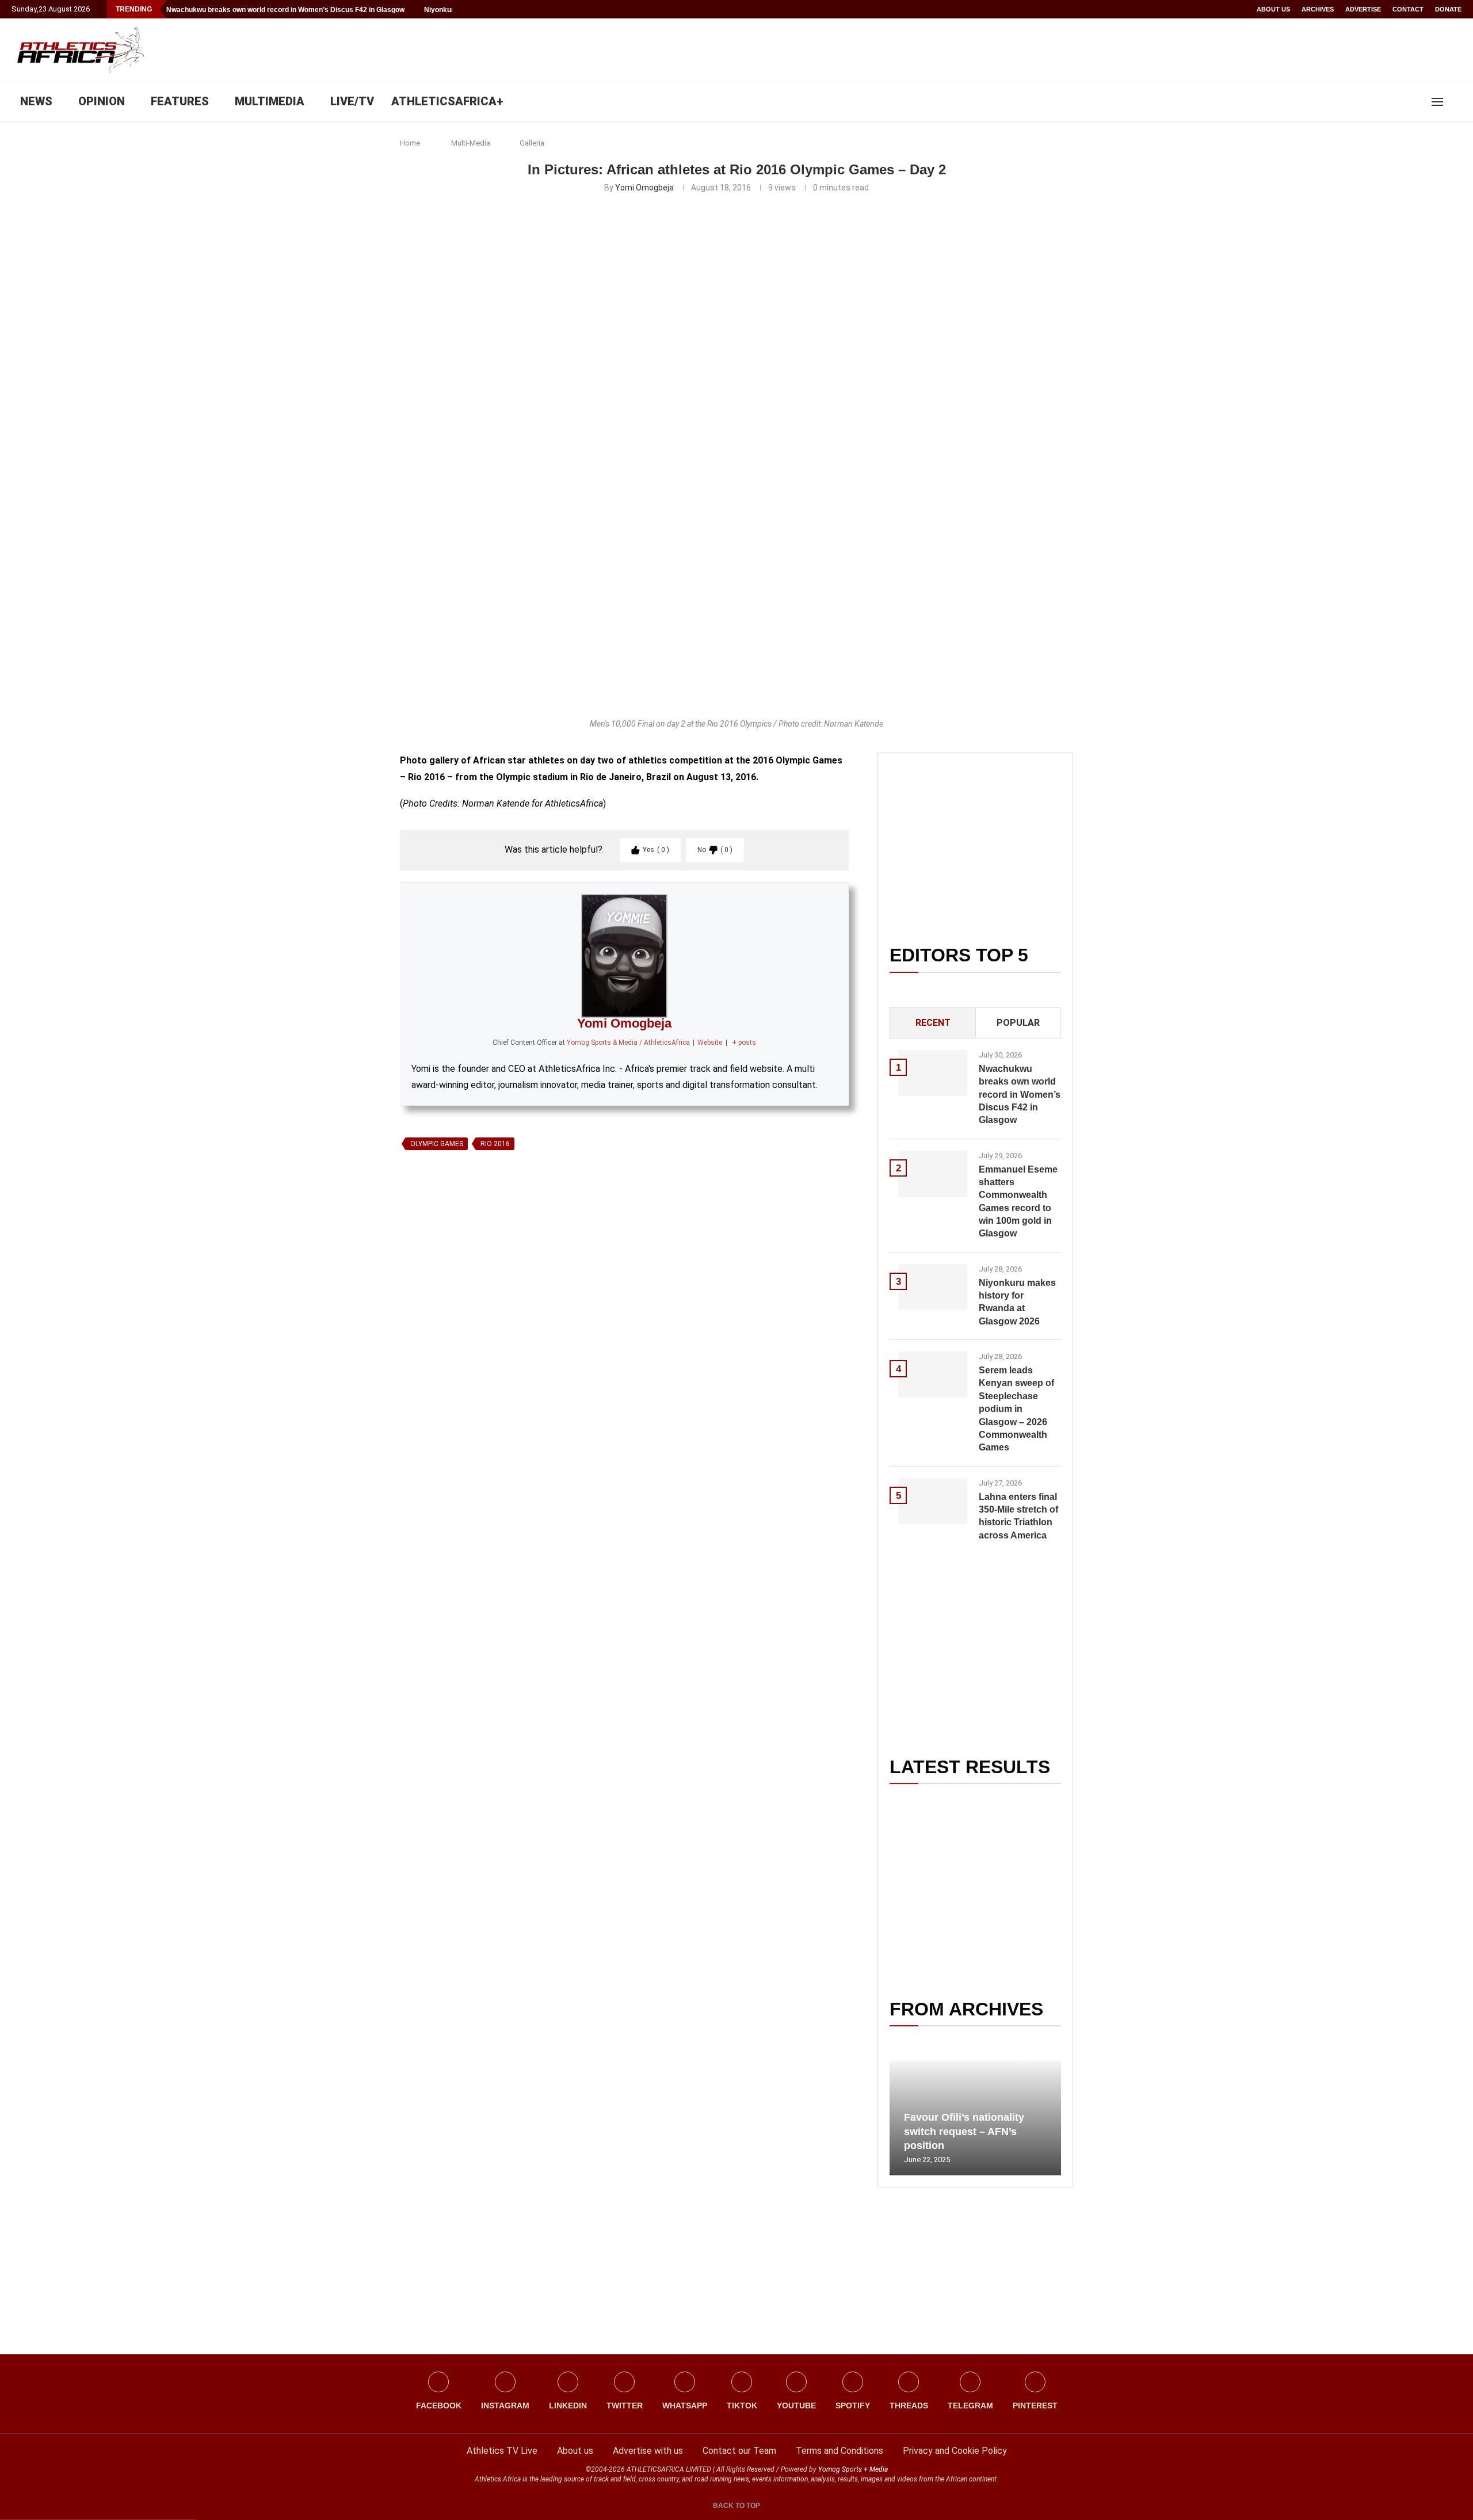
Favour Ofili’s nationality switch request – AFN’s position (964, 2131)
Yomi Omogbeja (644, 188)
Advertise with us (648, 2451)
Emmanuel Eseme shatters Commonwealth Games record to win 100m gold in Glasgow (1018, 1202)
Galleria (532, 143)
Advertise (1363, 9)
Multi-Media (471, 143)
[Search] (1456, 102)
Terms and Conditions (839, 2451)
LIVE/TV (352, 101)
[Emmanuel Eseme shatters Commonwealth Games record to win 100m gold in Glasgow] (933, 1174)
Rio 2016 (495, 1144)
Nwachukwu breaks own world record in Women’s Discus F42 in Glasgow (285, 10)
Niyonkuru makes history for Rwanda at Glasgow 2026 (1017, 1302)
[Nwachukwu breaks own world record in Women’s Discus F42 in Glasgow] (933, 1073)
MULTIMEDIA (270, 101)
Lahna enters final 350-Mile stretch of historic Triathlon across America (1018, 1516)
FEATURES (180, 101)
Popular (1018, 1023)
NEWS (36, 101)
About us (1273, 9)
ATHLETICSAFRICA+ (447, 101)
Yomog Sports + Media (853, 2469)
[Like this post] (453, 1288)
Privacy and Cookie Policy (955, 2451)
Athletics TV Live (502, 2451)
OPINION (102, 101)
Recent (933, 1023)
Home (410, 143)
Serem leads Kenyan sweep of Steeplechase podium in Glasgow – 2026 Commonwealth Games (1016, 1409)
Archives (1318, 9)
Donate (1448, 9)
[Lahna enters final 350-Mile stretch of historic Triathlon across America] (933, 1501)
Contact (1408, 9)
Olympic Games (437, 1144)
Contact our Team (739, 2451)
